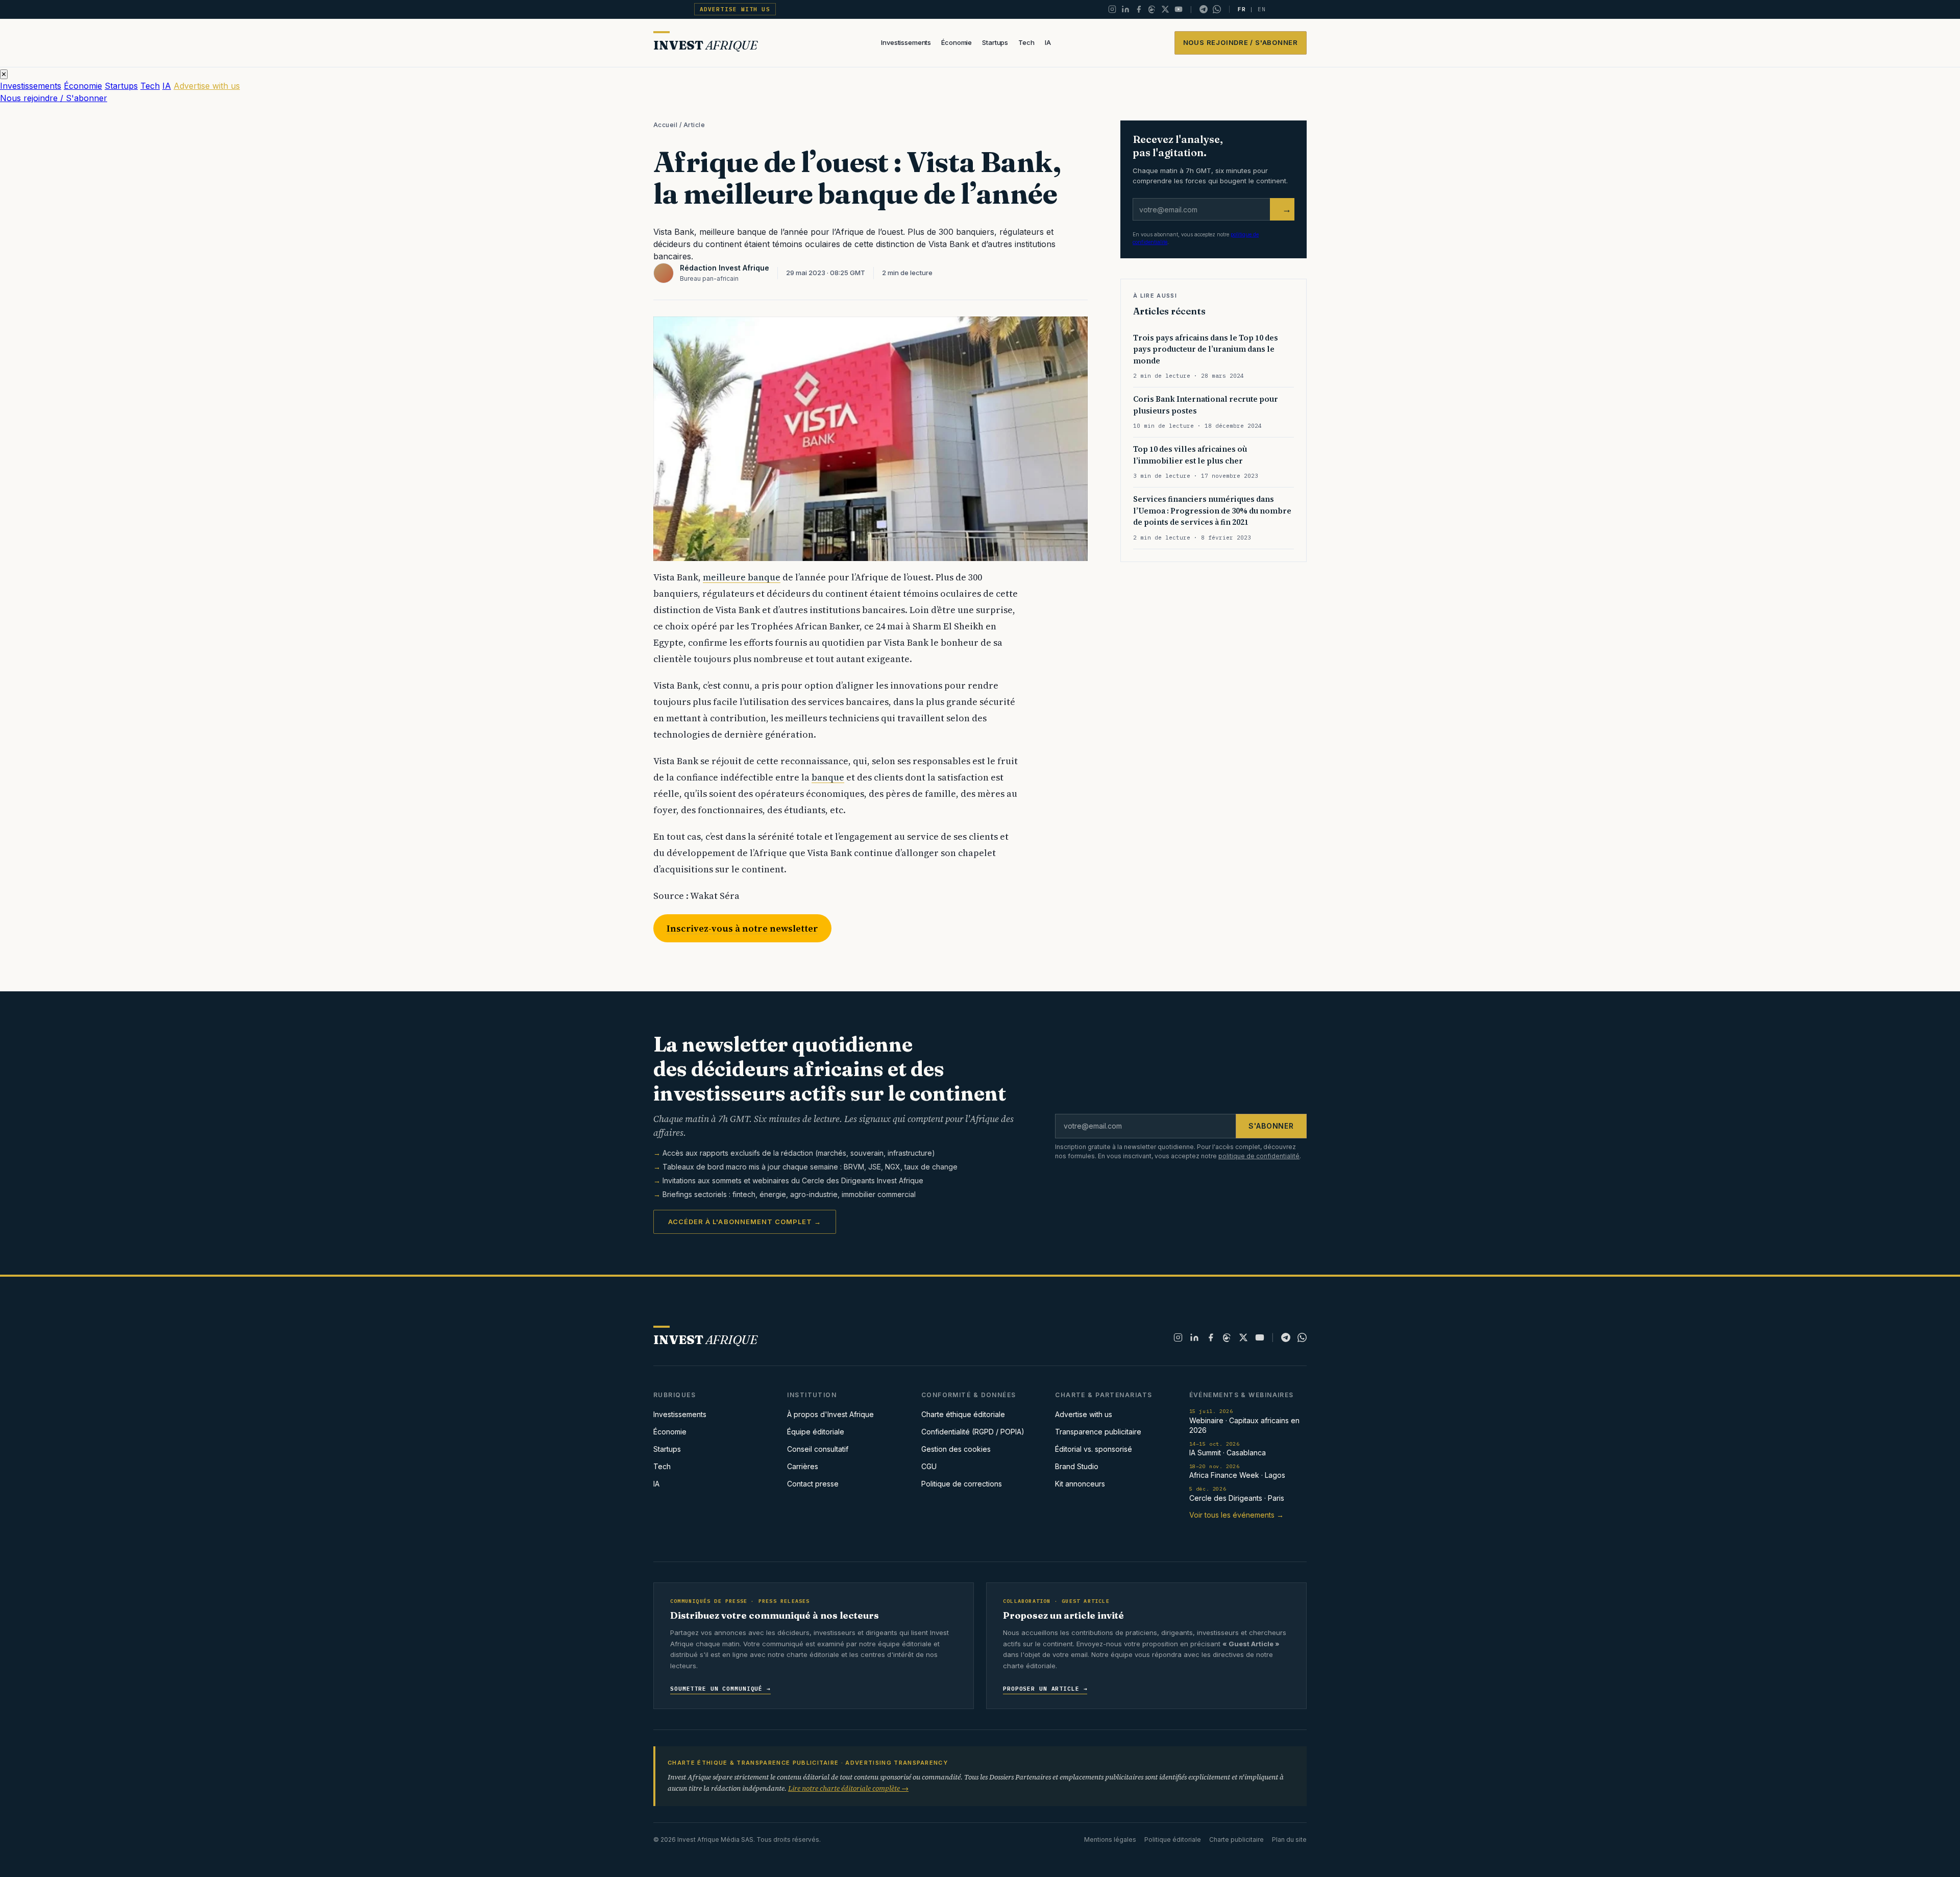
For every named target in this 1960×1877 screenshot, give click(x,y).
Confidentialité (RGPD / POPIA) (973, 1432)
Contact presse (813, 1484)
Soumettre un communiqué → (720, 1689)
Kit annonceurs (1080, 1484)
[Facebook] (1139, 9)
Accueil (665, 125)
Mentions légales (1110, 1839)
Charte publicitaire (1236, 1839)
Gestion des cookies (956, 1449)
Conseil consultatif (818, 1449)
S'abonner (1271, 1126)
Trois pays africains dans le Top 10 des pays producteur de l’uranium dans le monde (1206, 349)
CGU (929, 1466)
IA (1048, 42)
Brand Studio (1077, 1466)
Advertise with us (735, 9)
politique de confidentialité (1259, 1156)
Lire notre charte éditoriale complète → (848, 1788)
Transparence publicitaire (1098, 1432)
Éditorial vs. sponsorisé (1094, 1449)
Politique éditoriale (1173, 1839)
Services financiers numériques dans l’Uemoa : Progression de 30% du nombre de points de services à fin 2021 (1212, 510)
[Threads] (1152, 9)
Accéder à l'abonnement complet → (745, 1222)
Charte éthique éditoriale (963, 1414)
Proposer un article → (1045, 1689)
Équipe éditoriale (816, 1432)
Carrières (803, 1466)
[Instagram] (1112, 9)
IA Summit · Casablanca (1228, 1449)
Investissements (906, 42)
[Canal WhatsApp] (1217, 9)
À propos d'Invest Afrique (830, 1414)
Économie (957, 42)
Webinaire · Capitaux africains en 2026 (1244, 1421)
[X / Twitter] (1165, 9)
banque (828, 777)
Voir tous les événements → (1236, 1515)
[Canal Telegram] (1204, 9)
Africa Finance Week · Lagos (1237, 1471)
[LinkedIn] (1125, 9)
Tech (1026, 42)
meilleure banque (742, 577)
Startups (995, 42)
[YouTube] (1179, 9)
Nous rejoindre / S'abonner (1241, 42)
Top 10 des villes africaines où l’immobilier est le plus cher (1190, 455)
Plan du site (1289, 1839)
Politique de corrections (962, 1484)
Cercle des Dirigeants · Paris (1237, 1494)
